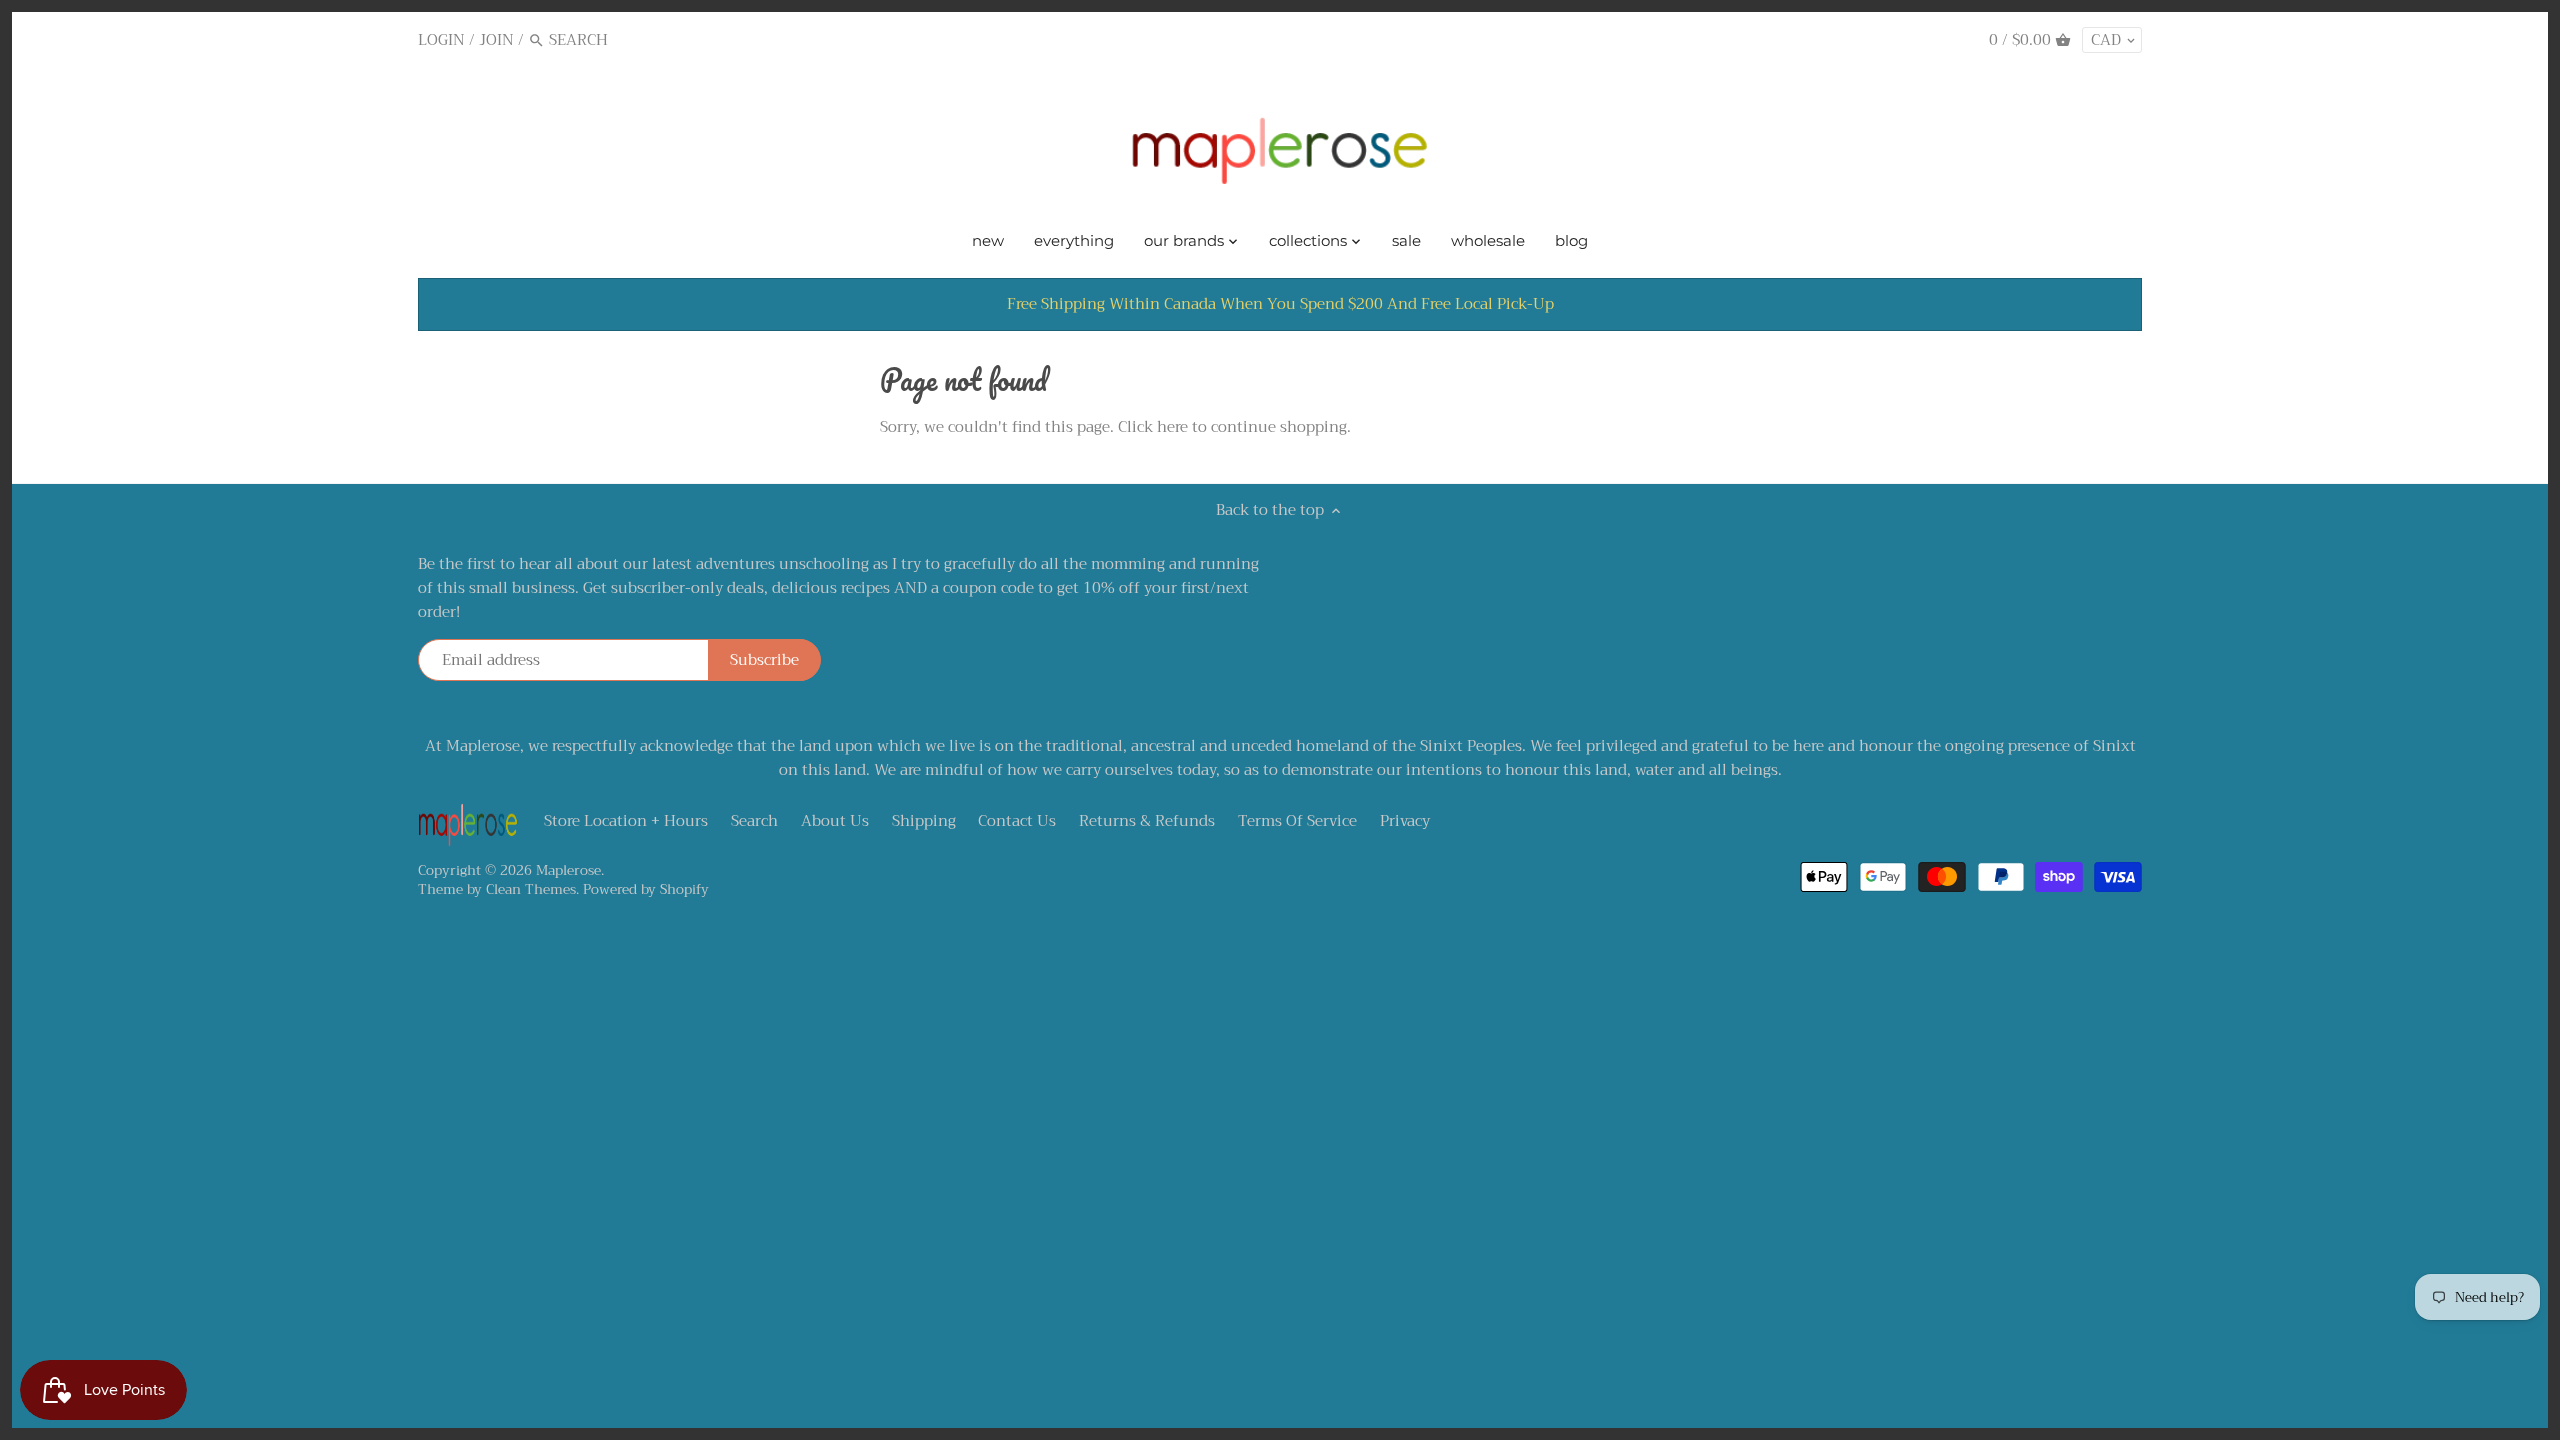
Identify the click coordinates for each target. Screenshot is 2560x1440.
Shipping (924, 821)
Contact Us (1017, 821)
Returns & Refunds (1147, 821)
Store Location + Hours (626, 821)
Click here (1153, 427)
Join (496, 40)
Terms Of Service (1297, 821)
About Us (835, 821)
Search (754, 821)
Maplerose (568, 870)
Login (441, 40)
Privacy (1405, 821)
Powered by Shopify (646, 889)
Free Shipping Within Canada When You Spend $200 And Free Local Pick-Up (1280, 304)
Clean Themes (531, 889)
